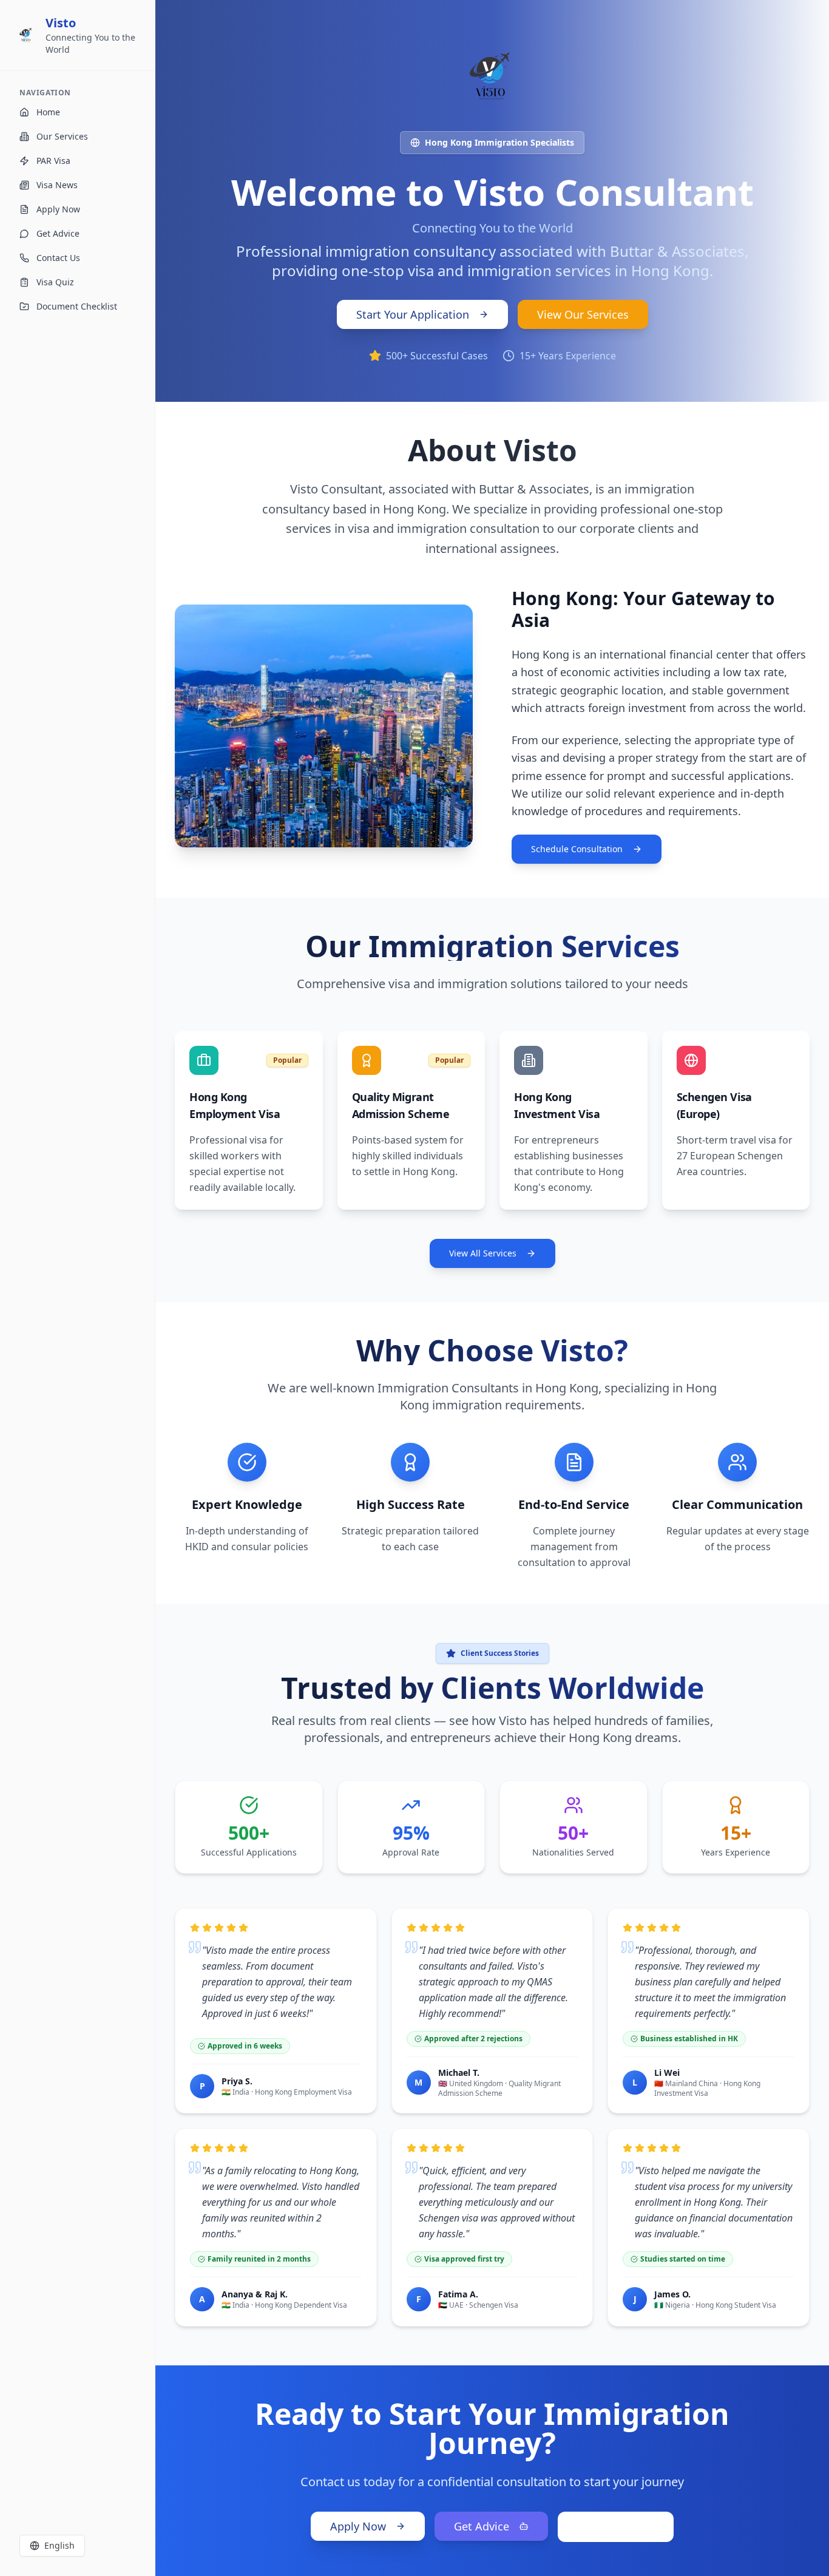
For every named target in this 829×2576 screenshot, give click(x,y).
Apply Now (358, 2526)
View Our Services (583, 314)
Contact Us (606, 2527)
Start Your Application (413, 314)
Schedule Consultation (577, 849)
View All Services (483, 1253)
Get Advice (482, 2526)
